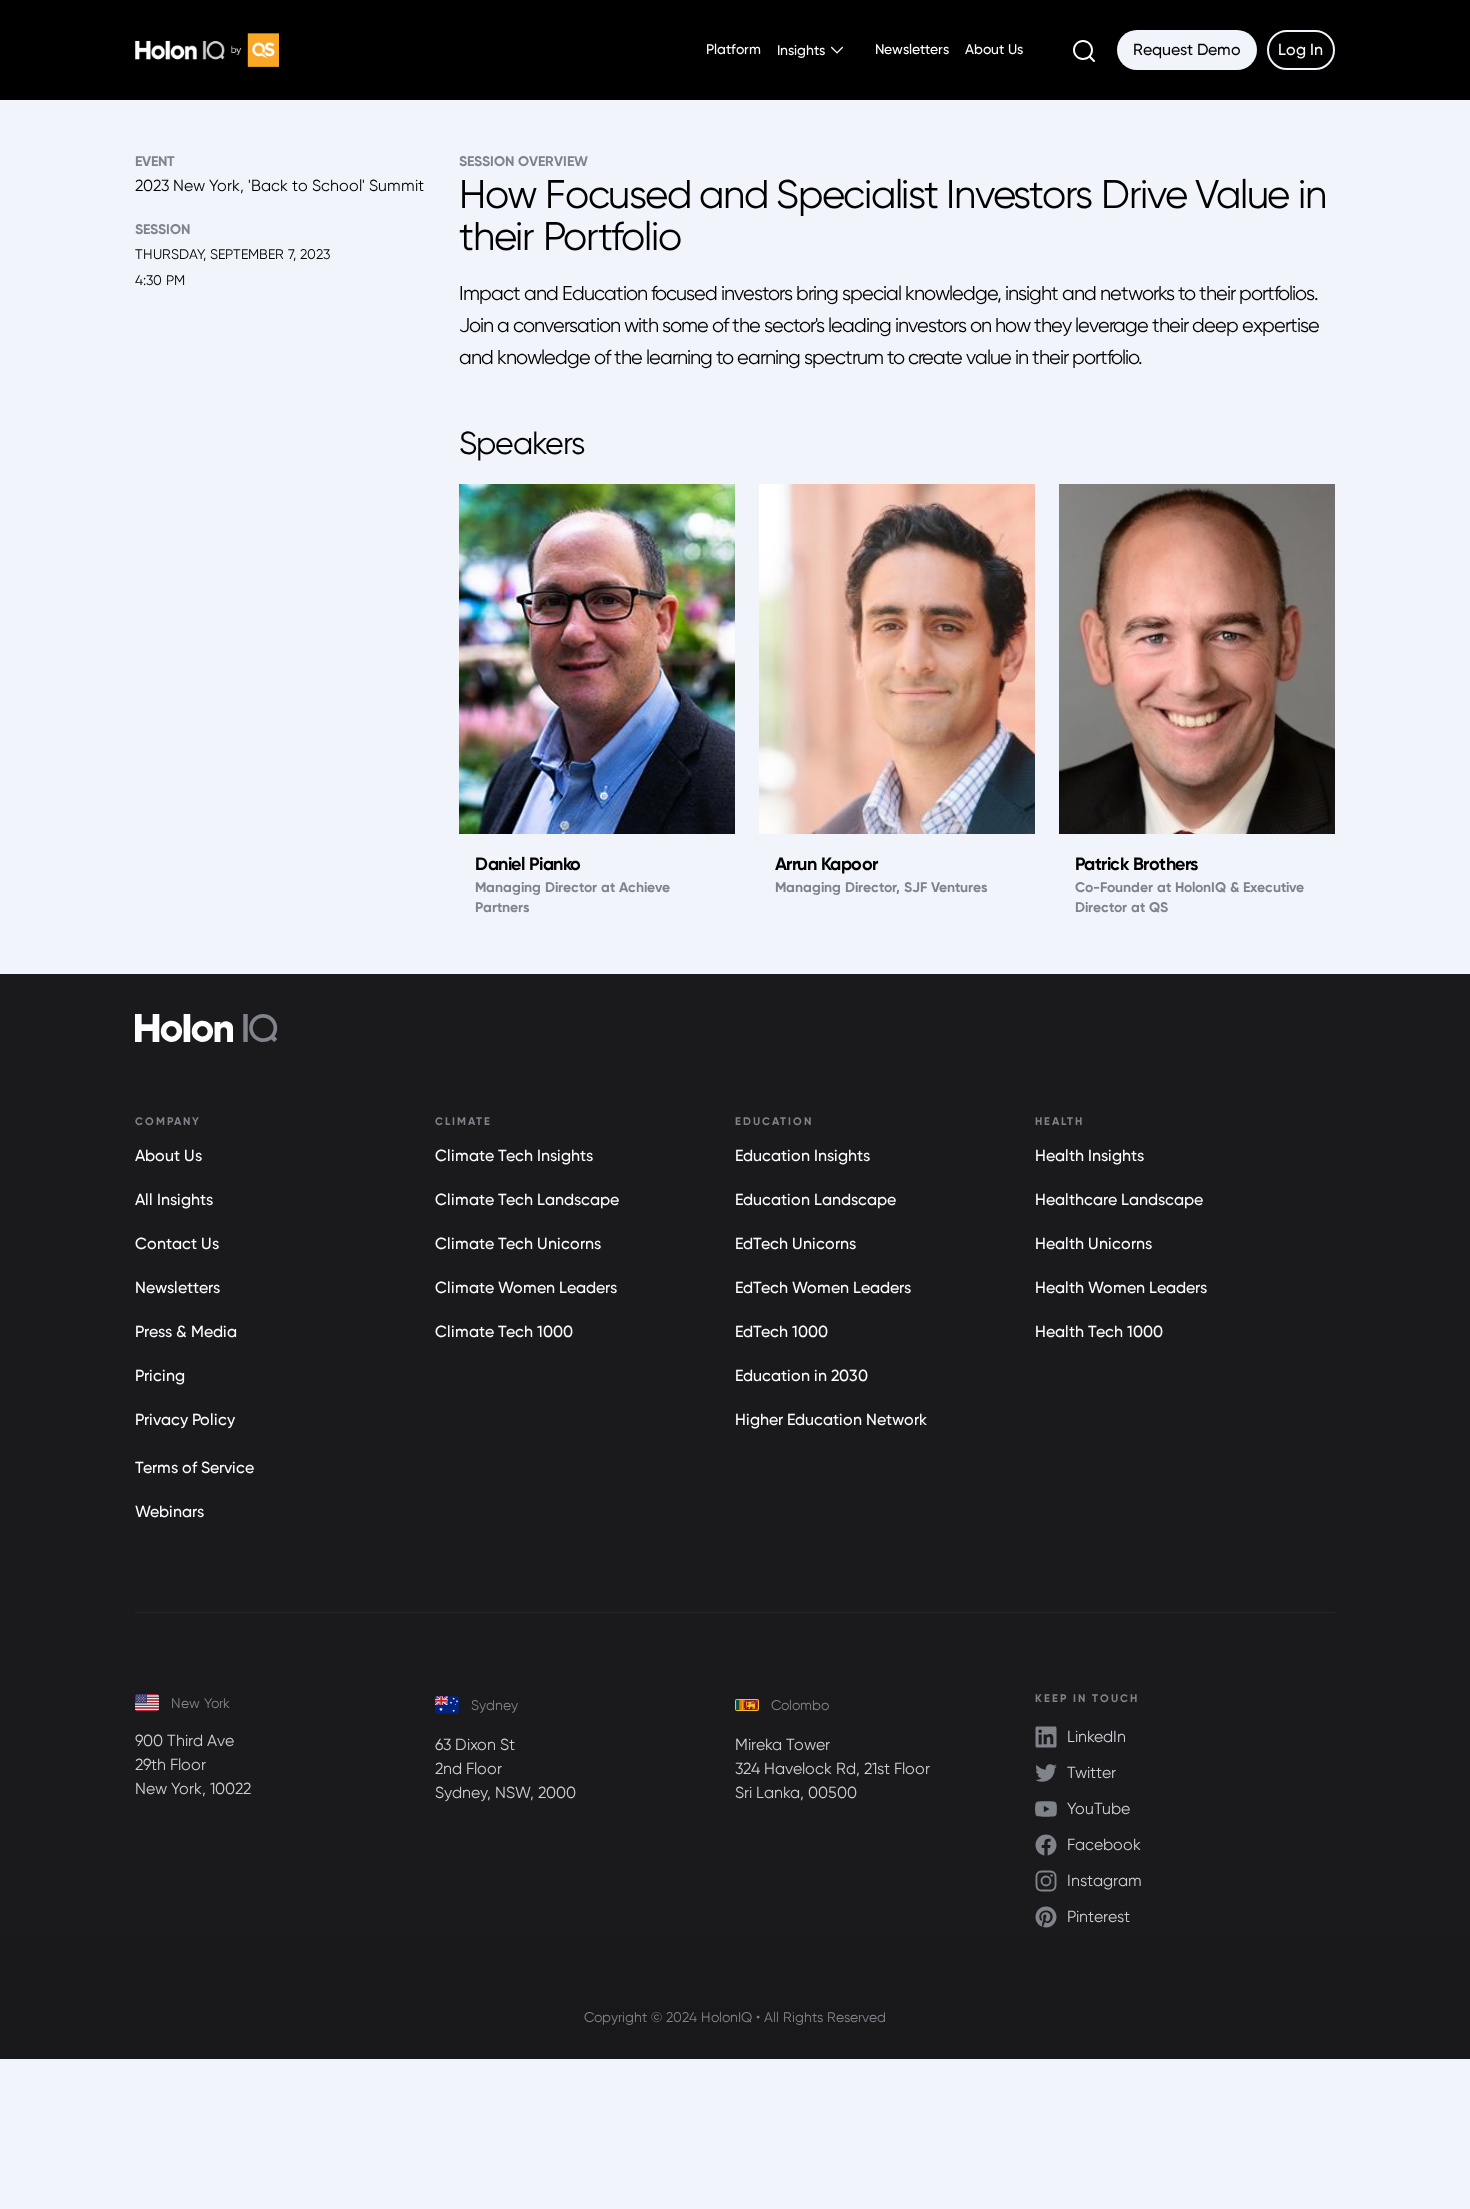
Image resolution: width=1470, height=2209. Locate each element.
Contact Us (177, 1243)
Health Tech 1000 (1099, 1331)
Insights (801, 50)
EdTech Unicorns (795, 1243)
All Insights (174, 1199)
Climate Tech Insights (514, 1155)
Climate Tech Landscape (527, 1199)
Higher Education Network (831, 1419)
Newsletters (912, 49)
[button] (810, 50)
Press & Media (186, 1331)
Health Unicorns (1093, 1243)
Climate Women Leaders (526, 1287)
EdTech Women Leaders (823, 1287)
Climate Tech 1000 (504, 1331)
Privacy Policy (185, 1419)
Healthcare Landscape (1119, 1199)
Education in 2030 (801, 1375)
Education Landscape (815, 1199)
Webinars (169, 1511)
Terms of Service (194, 1467)
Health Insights (1089, 1155)
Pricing (160, 1375)
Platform (733, 49)
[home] (207, 49)
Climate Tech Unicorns (518, 1243)
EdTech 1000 (781, 1331)
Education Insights (802, 1155)
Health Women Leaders (1121, 1287)
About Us (994, 49)
